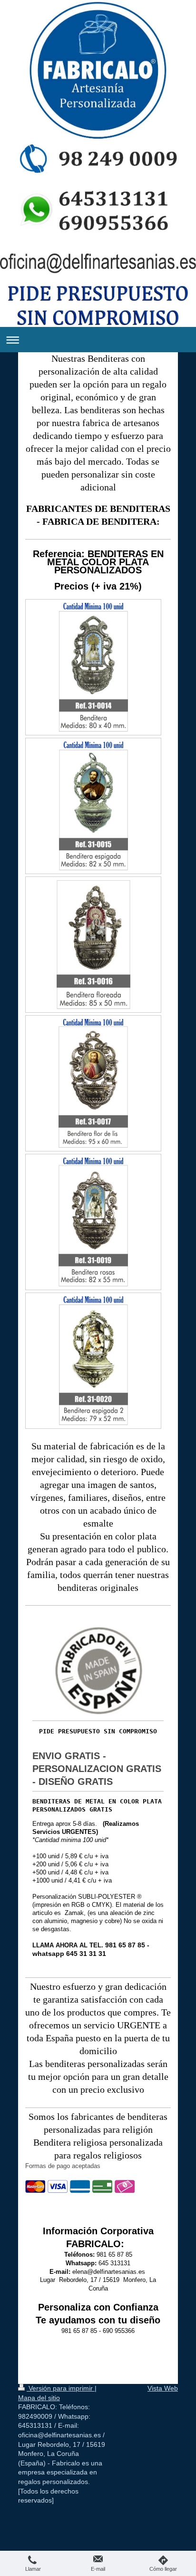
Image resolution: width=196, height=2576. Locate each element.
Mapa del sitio (39, 2398)
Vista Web (163, 2388)
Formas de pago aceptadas (63, 2166)
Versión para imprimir (61, 2388)
